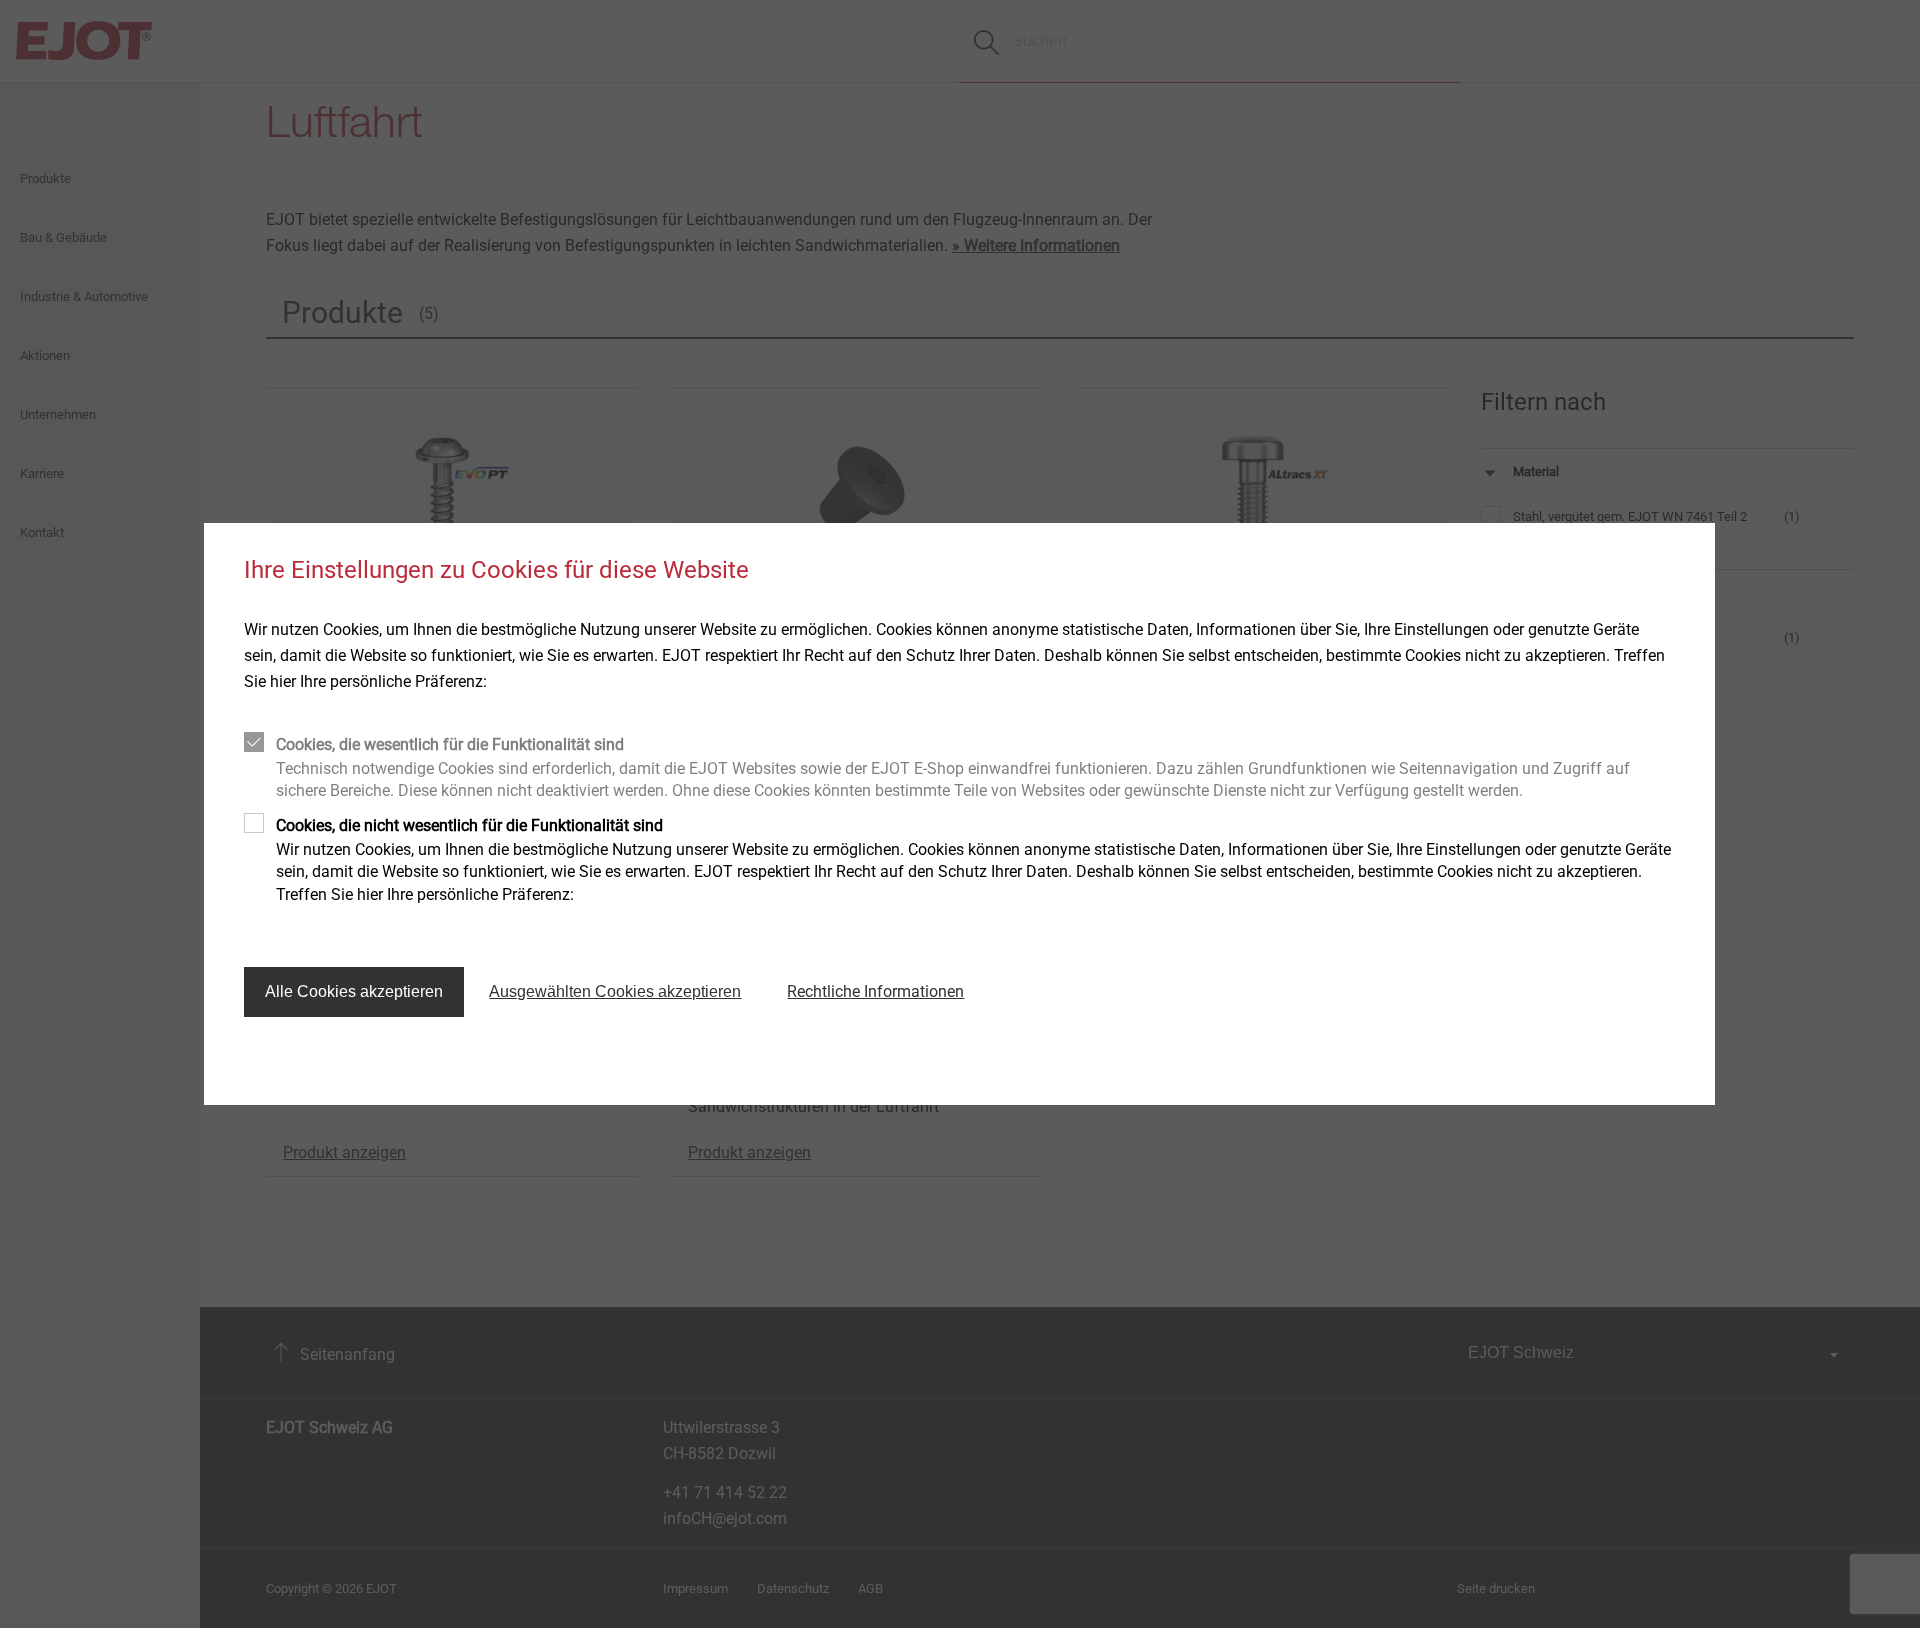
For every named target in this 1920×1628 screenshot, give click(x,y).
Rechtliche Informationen (875, 991)
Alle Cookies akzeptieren (354, 991)
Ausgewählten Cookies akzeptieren (615, 991)
